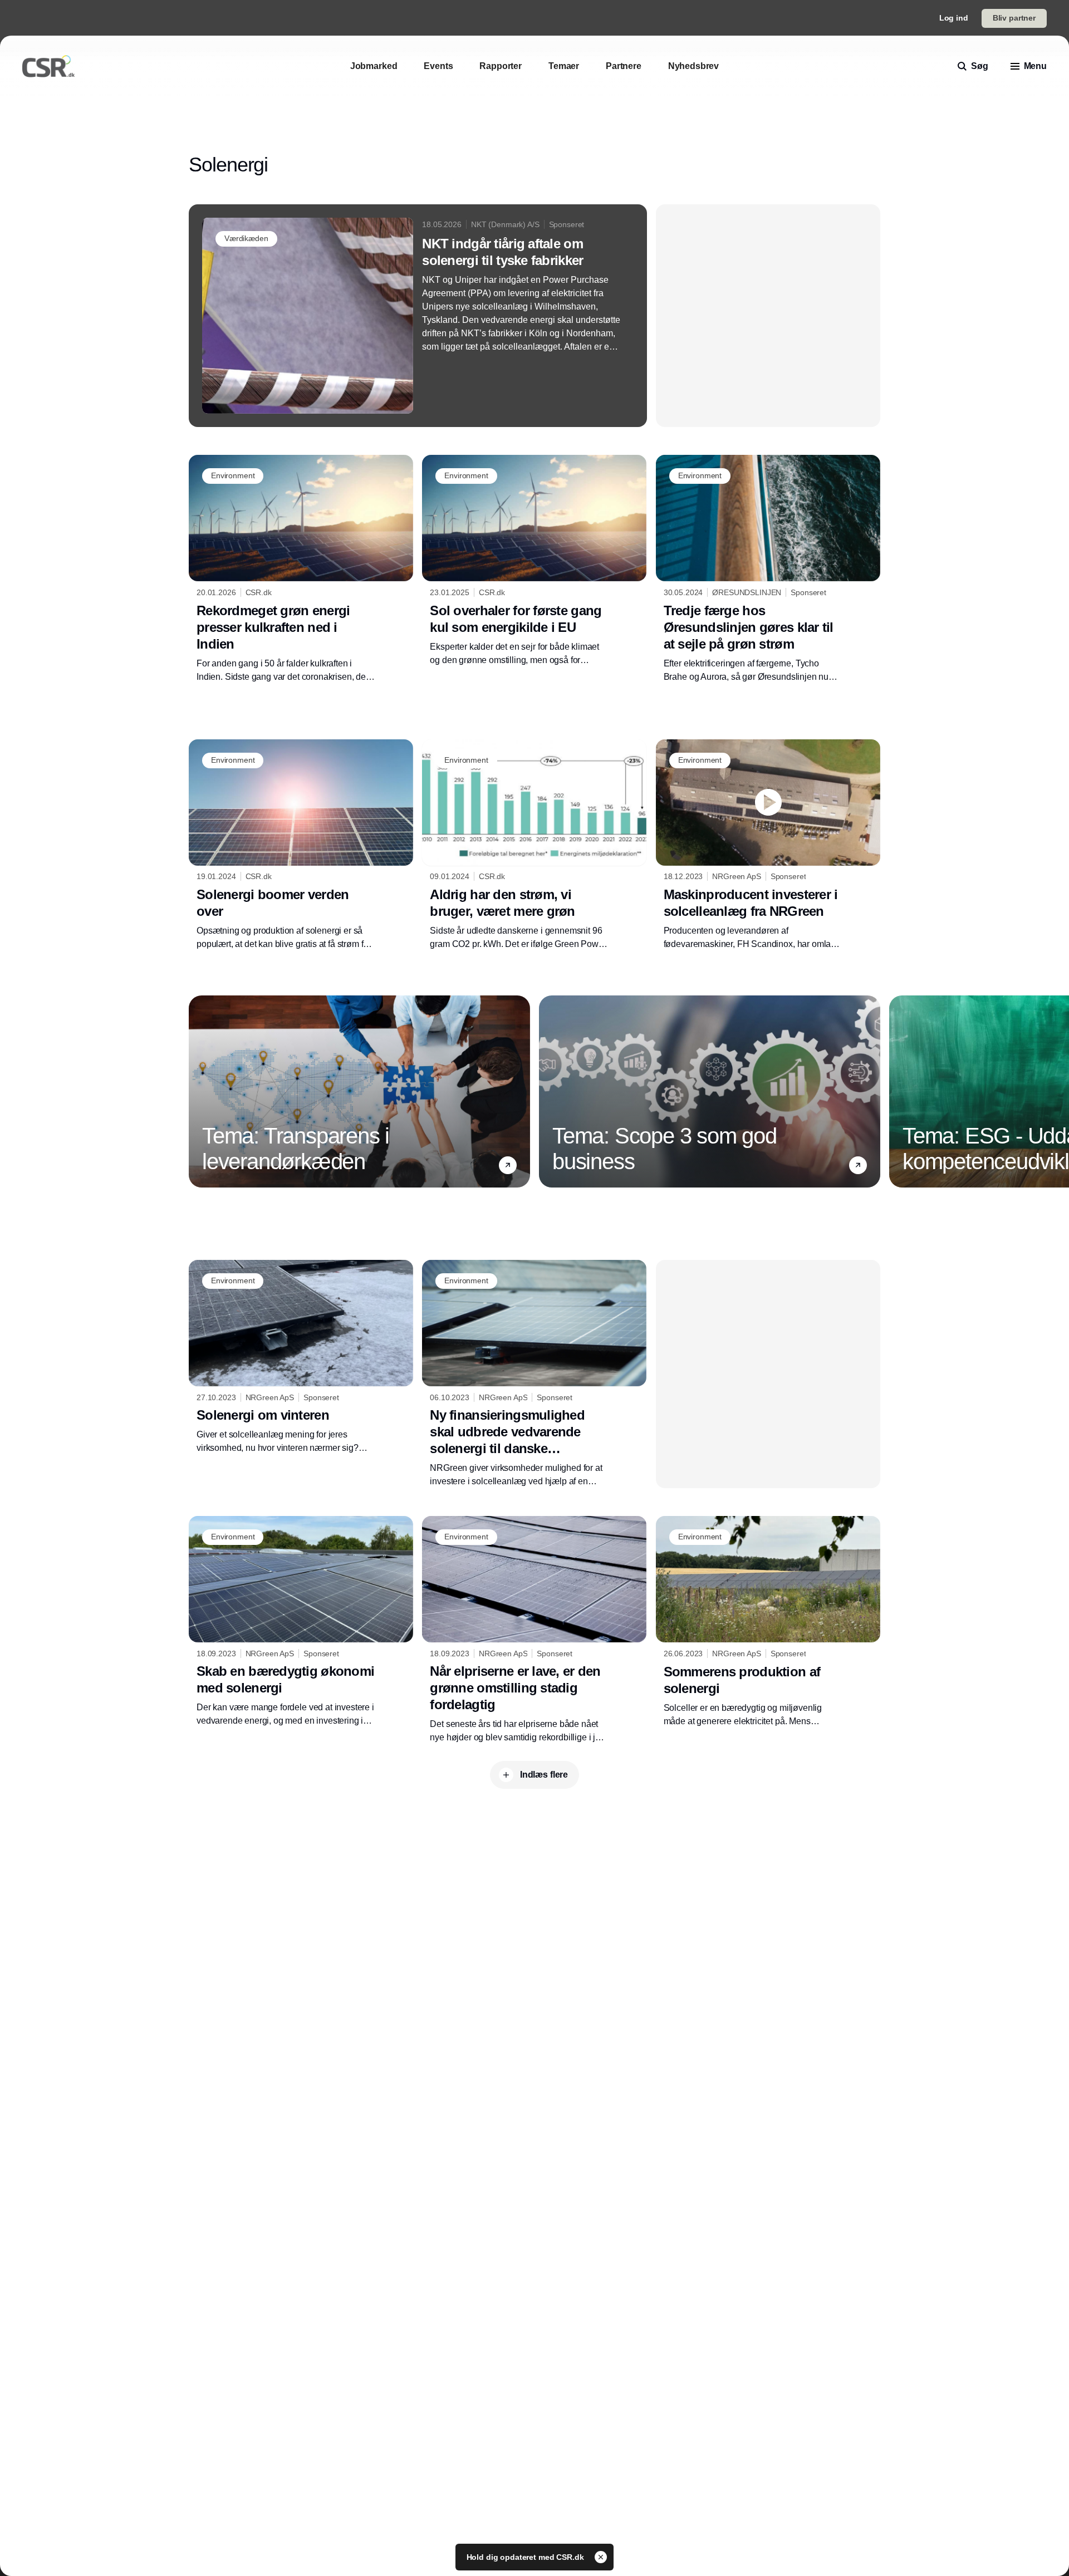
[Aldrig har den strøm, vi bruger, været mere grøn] (534, 845)
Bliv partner (1014, 18)
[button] (508, 1165)
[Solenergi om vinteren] (301, 1357)
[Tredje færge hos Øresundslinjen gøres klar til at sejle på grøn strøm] (768, 569)
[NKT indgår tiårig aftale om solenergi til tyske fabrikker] (418, 316)
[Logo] (48, 66)
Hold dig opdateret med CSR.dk (526, 2557)
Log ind (954, 18)
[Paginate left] (198, 1091)
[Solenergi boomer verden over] (301, 845)
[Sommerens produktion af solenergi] (768, 1622)
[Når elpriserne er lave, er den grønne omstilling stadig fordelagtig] (534, 1630)
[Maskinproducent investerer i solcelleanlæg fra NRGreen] (768, 845)
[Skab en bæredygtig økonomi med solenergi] (301, 1622)
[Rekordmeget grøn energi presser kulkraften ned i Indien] (301, 569)
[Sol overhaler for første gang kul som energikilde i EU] (534, 561)
